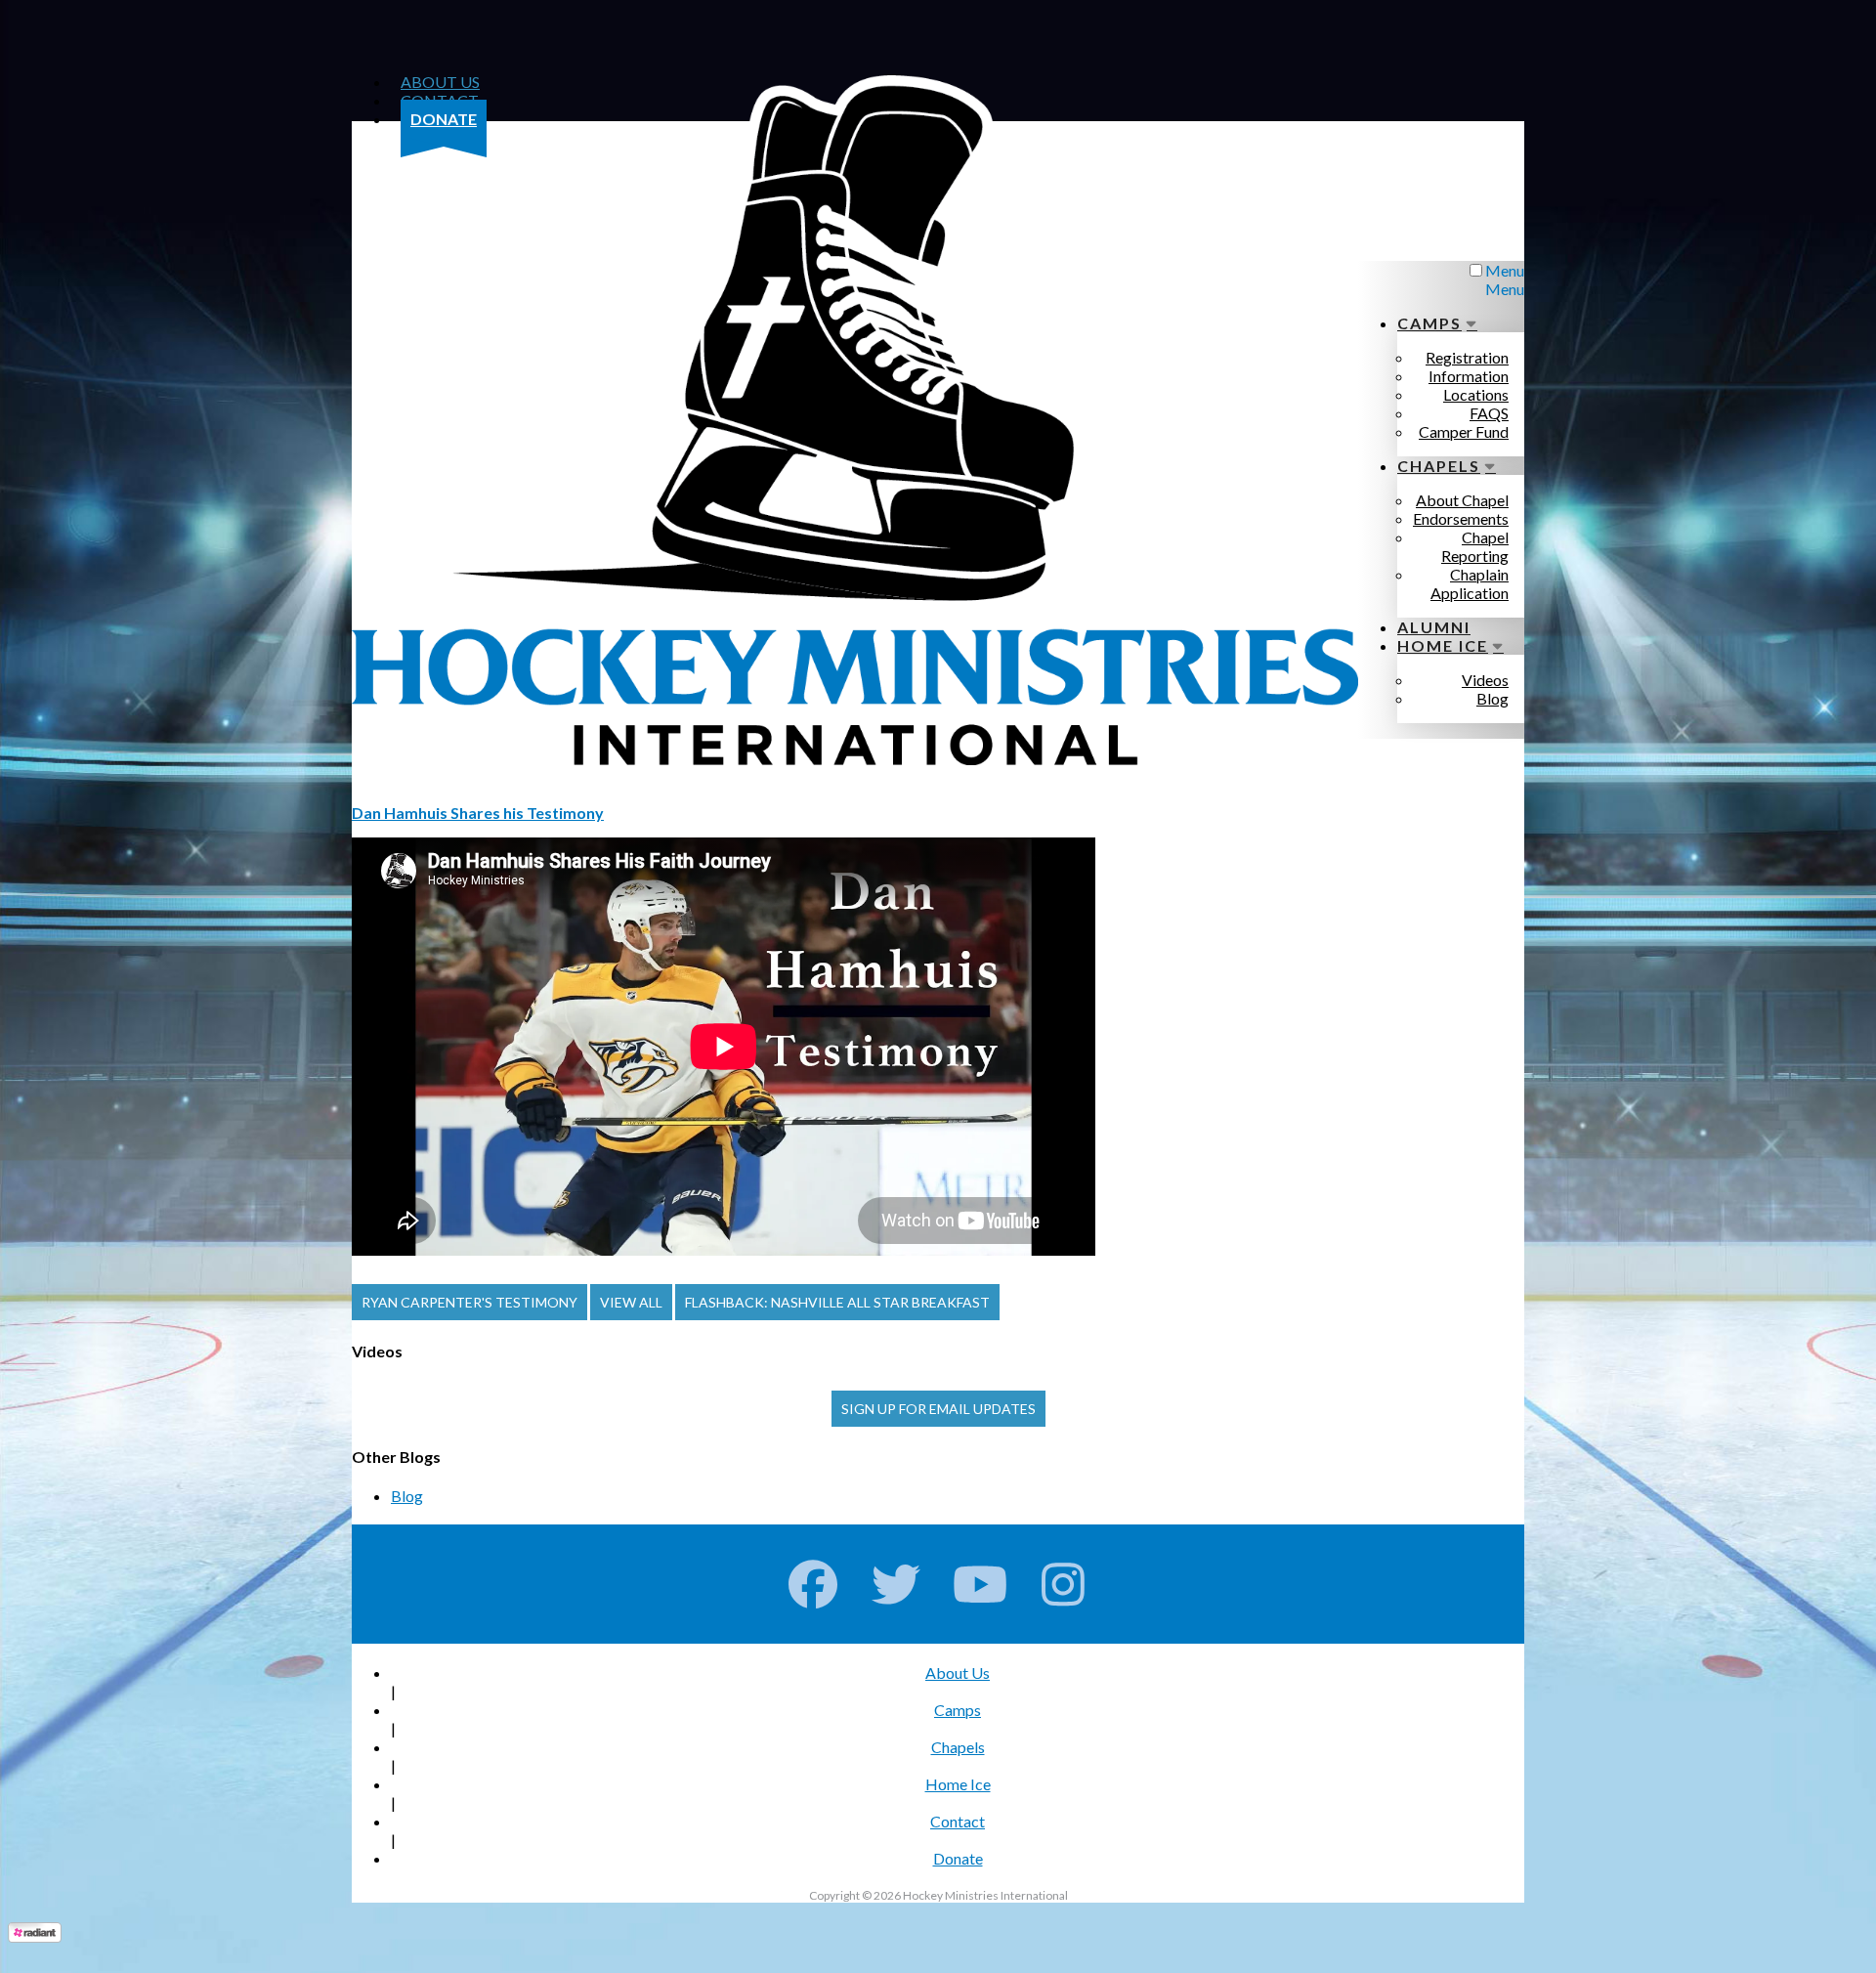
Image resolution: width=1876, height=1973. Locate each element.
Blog (407, 1496)
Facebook (813, 1584)
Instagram (1064, 1584)
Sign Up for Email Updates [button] (938, 1409)
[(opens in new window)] (35, 1936)
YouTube (981, 1584)
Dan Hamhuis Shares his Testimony (478, 813)
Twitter (896, 1584)
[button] (469, 1302)
